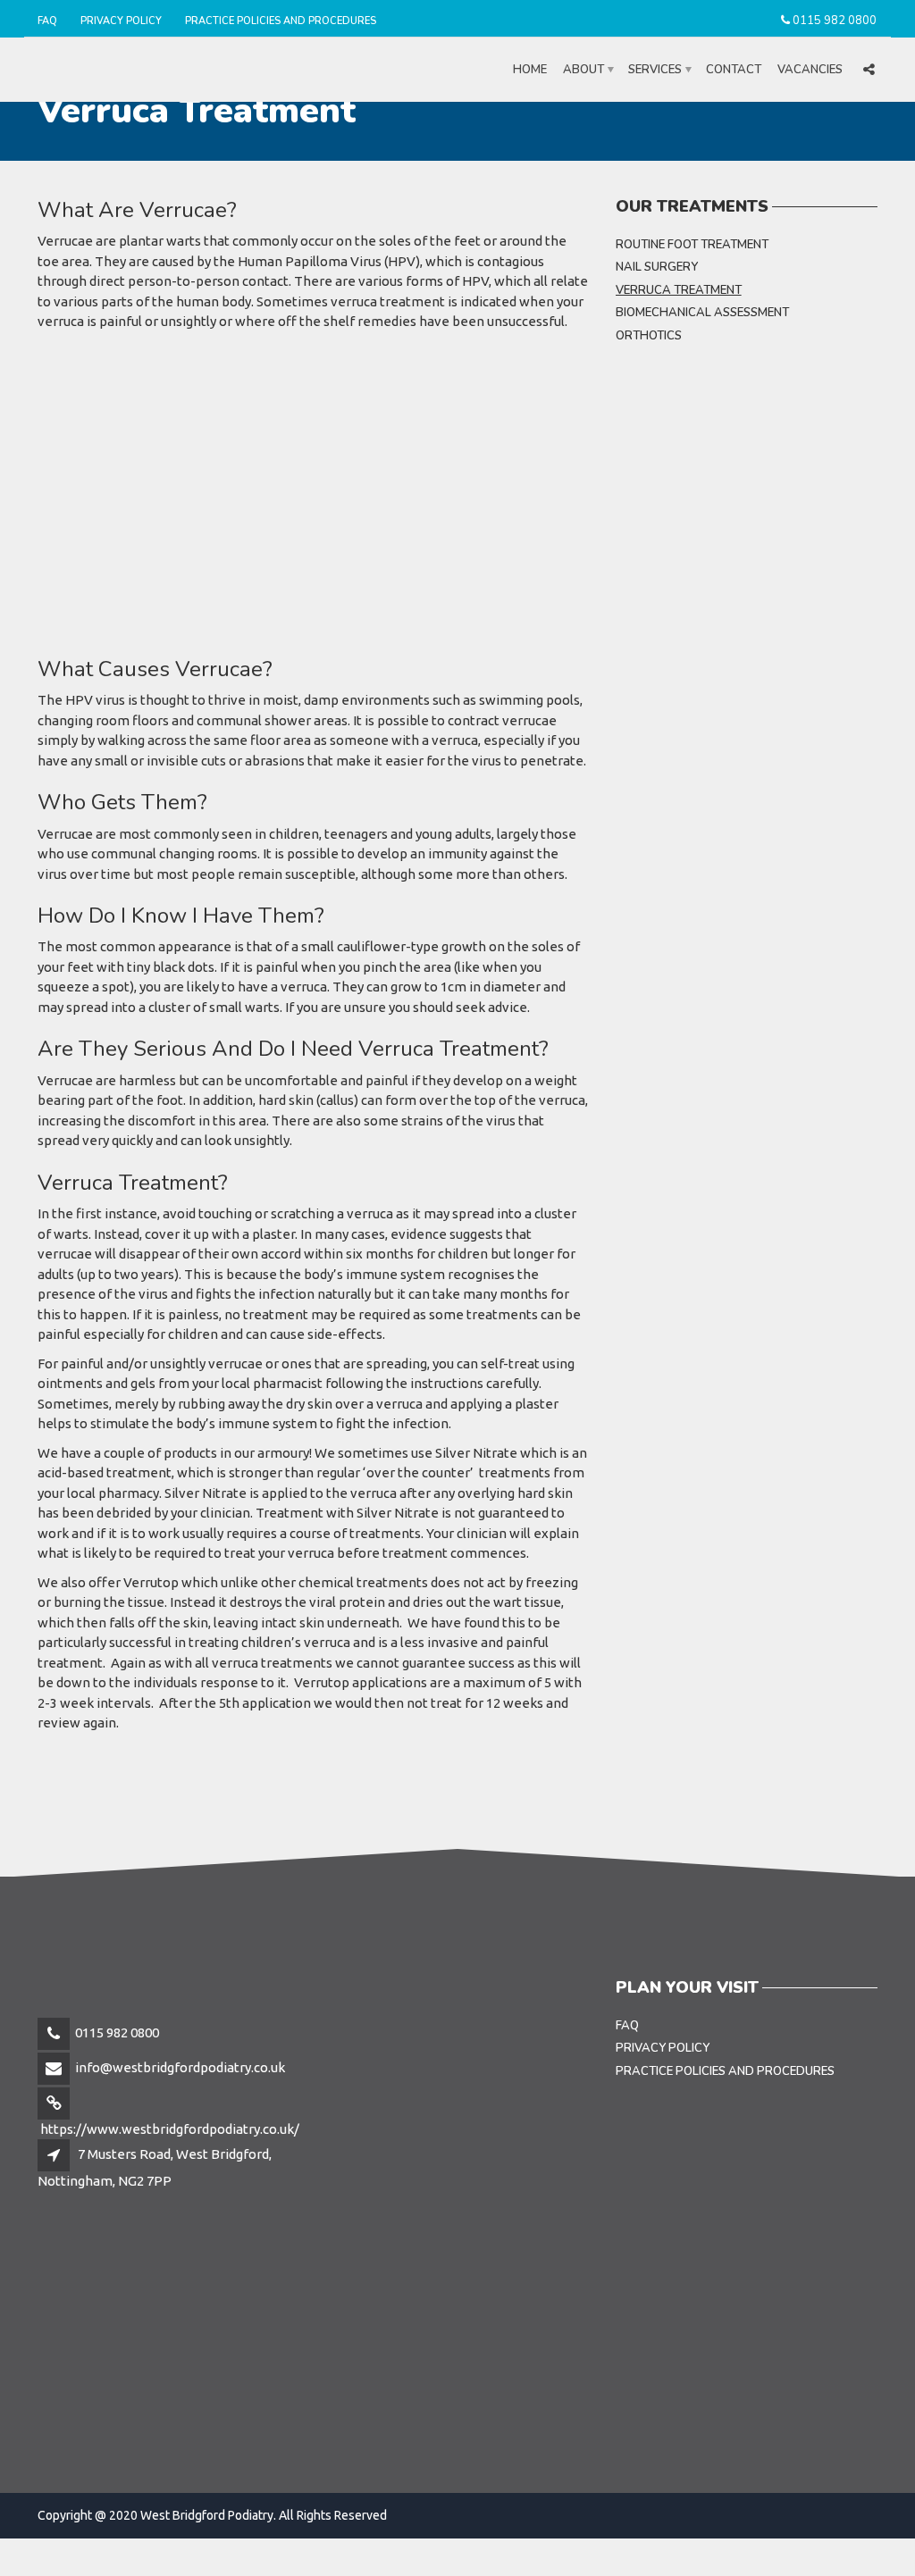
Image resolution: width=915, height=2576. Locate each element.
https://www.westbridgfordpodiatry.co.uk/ (170, 2129)
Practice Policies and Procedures (281, 21)
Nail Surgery (657, 267)
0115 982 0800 (835, 21)
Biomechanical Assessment (702, 313)
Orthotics (649, 336)
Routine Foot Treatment (692, 245)
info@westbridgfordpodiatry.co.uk (180, 2067)
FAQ (47, 21)
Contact (734, 70)
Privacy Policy (121, 21)
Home (530, 70)
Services (655, 70)
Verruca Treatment (679, 290)
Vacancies (810, 70)
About (583, 70)
